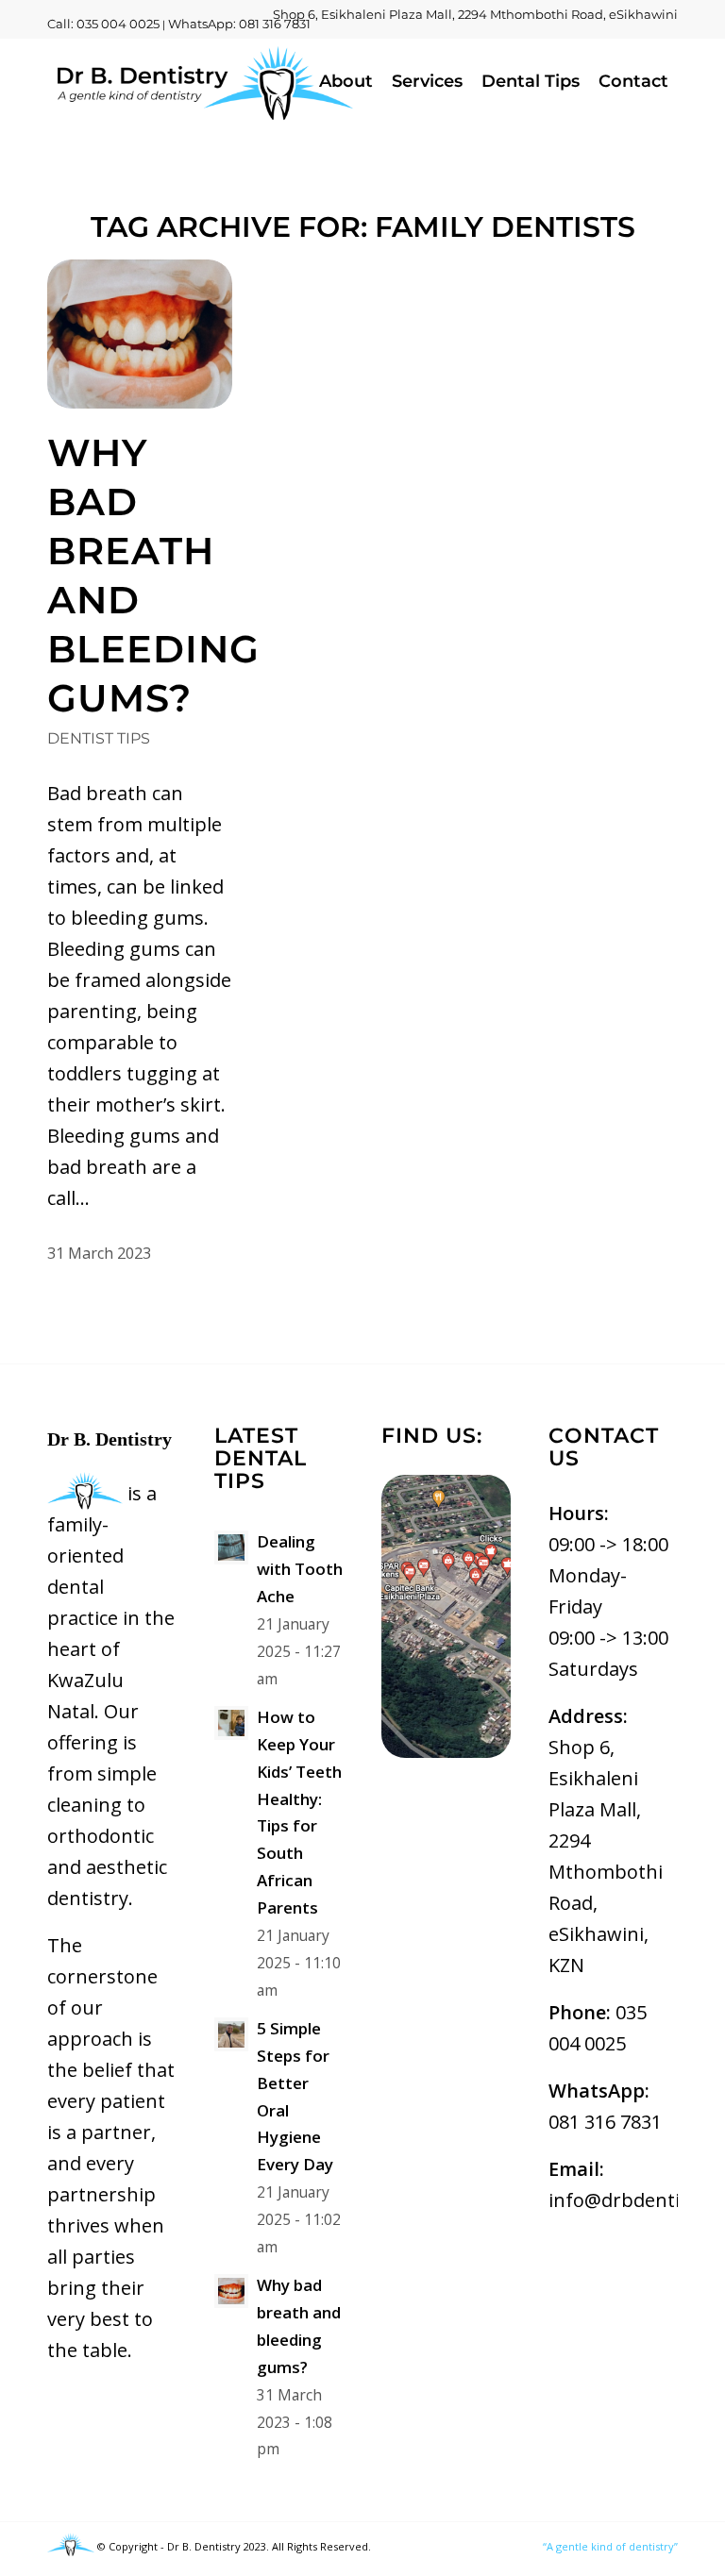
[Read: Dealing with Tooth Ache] (231, 1547)
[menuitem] (471, 15)
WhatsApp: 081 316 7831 (239, 24)
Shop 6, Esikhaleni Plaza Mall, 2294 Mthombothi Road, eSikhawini (475, 14)
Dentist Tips (99, 738)
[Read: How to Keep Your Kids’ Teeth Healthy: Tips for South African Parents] (231, 1723)
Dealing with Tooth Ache (300, 1569)
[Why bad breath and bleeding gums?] (140, 334)
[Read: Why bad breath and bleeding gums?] (231, 2291)
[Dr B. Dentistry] (202, 81)
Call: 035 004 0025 (103, 24)
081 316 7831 (605, 2122)
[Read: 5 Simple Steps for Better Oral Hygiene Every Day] (231, 2034)
